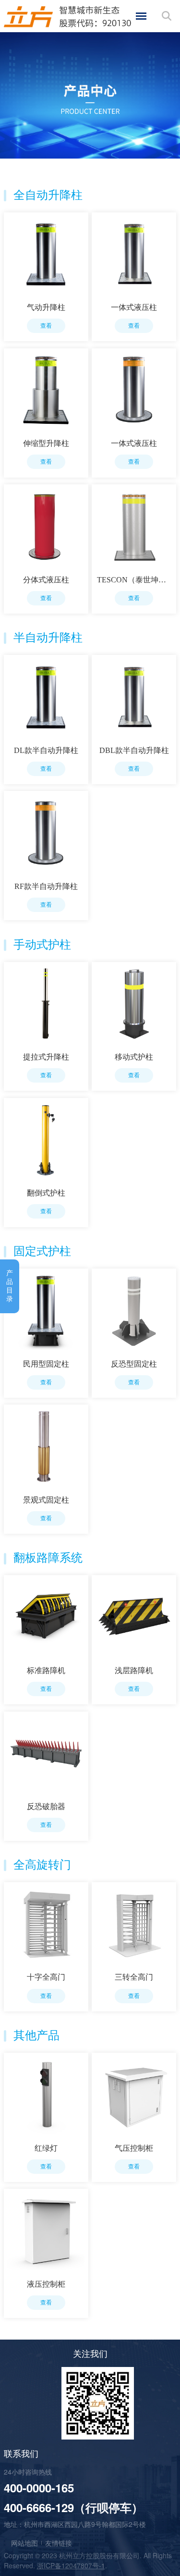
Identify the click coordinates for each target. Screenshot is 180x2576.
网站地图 (24, 2543)
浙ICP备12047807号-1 (71, 2565)
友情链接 (59, 2543)
